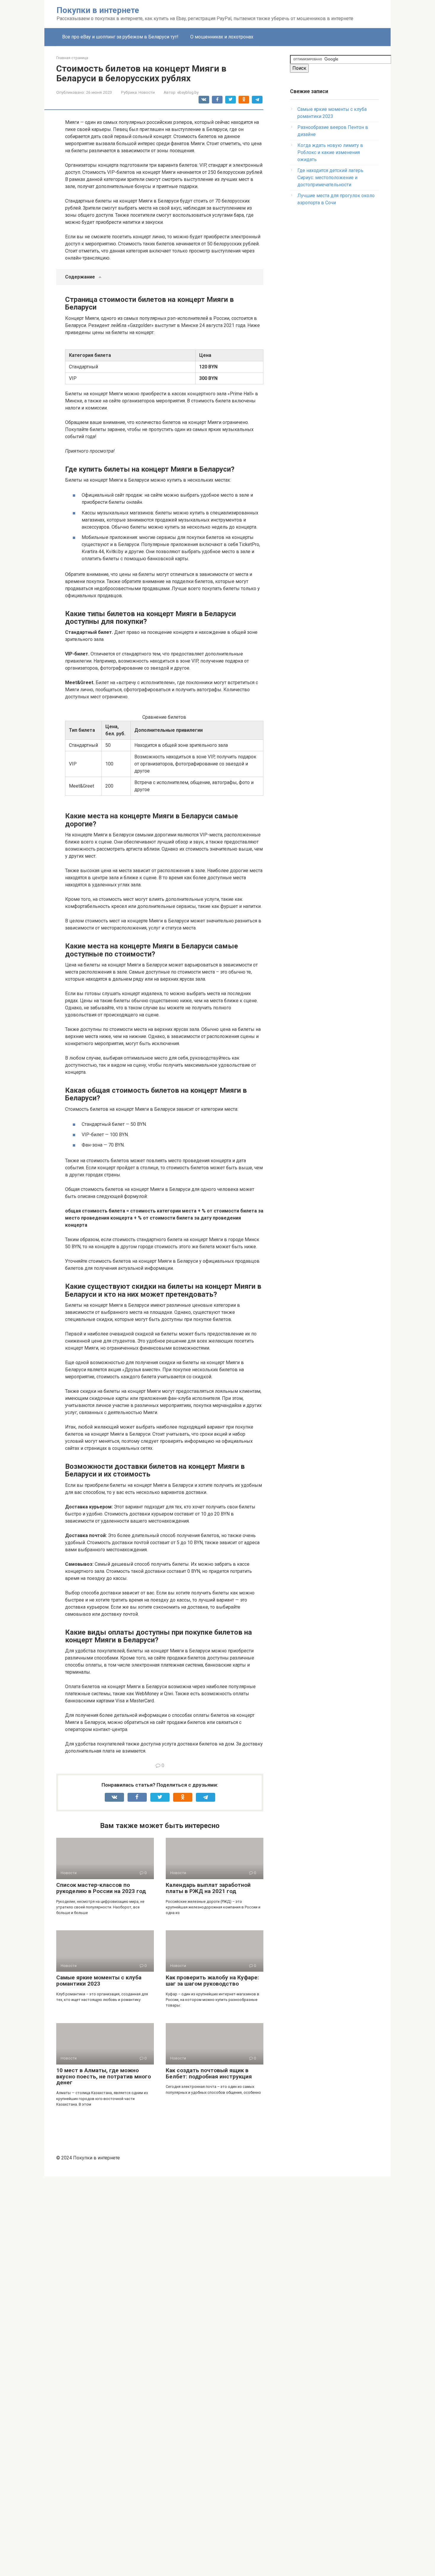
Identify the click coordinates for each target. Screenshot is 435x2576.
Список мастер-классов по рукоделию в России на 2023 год (101, 1888)
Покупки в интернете (98, 10)
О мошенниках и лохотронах (222, 37)
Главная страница (72, 58)
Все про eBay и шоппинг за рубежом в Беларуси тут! (120, 37)
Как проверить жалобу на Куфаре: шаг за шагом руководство (212, 1981)
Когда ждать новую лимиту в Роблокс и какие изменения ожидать (330, 152)
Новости (147, 92)
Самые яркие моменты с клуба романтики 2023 (99, 1981)
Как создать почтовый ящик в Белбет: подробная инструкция (209, 2073)
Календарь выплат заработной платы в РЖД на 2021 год (208, 1888)
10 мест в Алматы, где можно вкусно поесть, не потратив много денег (104, 2076)
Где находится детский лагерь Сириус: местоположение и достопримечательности (330, 178)
